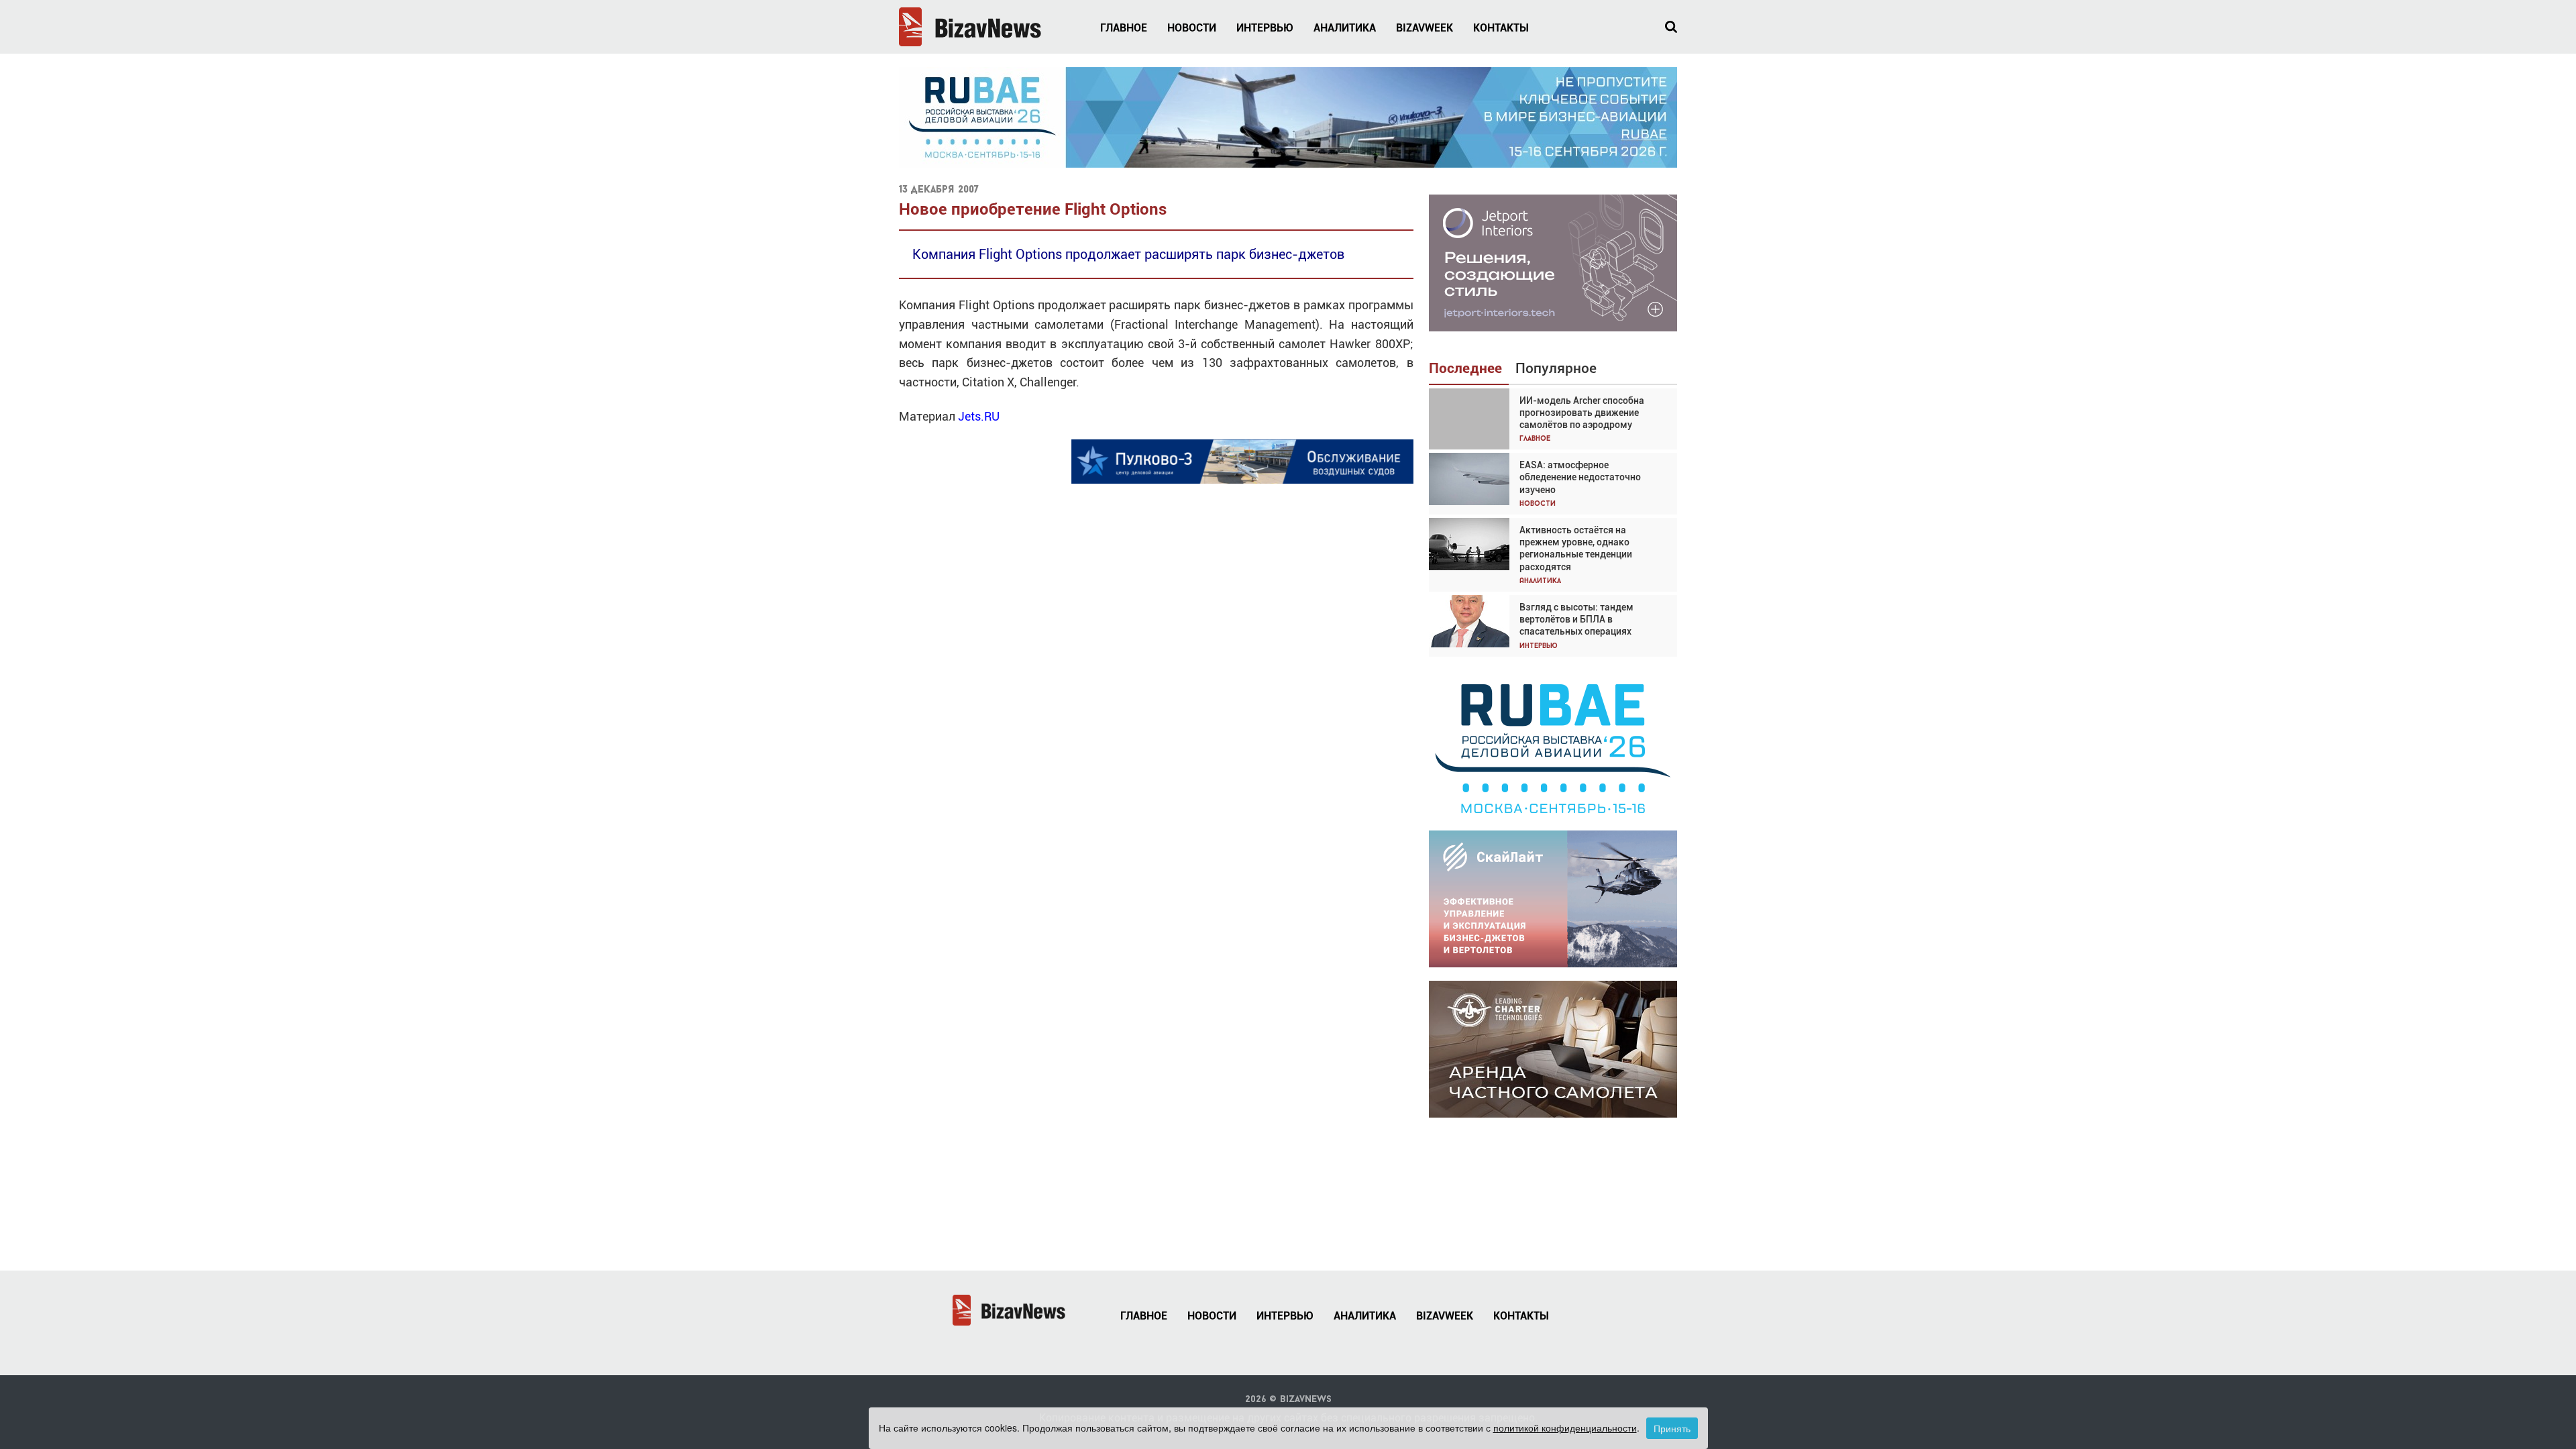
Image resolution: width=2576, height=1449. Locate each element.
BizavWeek (1425, 28)
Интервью (1265, 28)
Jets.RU (979, 416)
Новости (1192, 28)
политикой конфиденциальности (1565, 1428)
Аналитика (1345, 28)
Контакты (1501, 28)
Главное (1124, 28)
